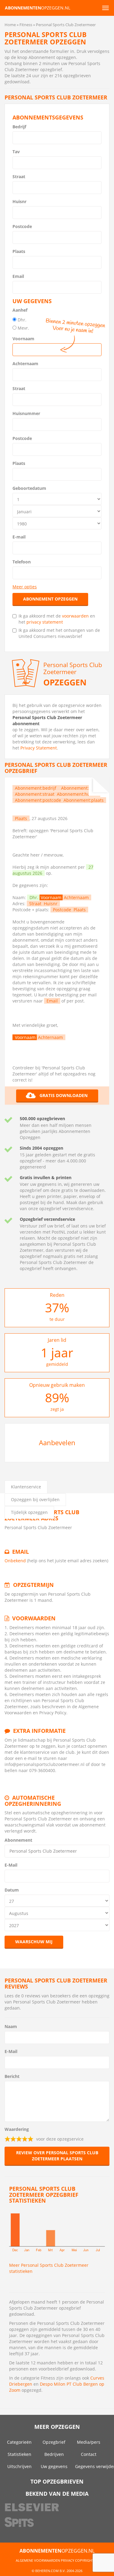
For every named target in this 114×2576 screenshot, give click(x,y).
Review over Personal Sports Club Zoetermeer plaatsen (57, 2156)
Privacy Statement (39, 748)
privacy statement (45, 622)
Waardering (17, 2129)
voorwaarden (75, 616)
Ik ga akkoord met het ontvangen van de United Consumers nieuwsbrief (59, 633)
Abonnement (18, 1840)
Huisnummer (26, 413)
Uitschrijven (19, 2466)
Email (18, 276)
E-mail (19, 537)
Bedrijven (54, 2454)
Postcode (22, 226)
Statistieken (19, 2454)
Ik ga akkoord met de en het (57, 619)
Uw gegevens (54, 2466)
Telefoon (22, 562)
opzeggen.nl (38, 8)
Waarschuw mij (34, 1942)
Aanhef (20, 310)
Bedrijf (19, 127)
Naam (11, 2026)
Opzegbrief (54, 2442)
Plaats (19, 251)
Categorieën (19, 2442)
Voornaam (23, 339)
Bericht (12, 2076)
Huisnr (19, 201)
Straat (19, 177)
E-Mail (11, 1865)
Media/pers (89, 2442)
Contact (89, 2454)
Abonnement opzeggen (50, 599)
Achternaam (25, 364)
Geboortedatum (29, 488)
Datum (12, 1890)
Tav (16, 152)
